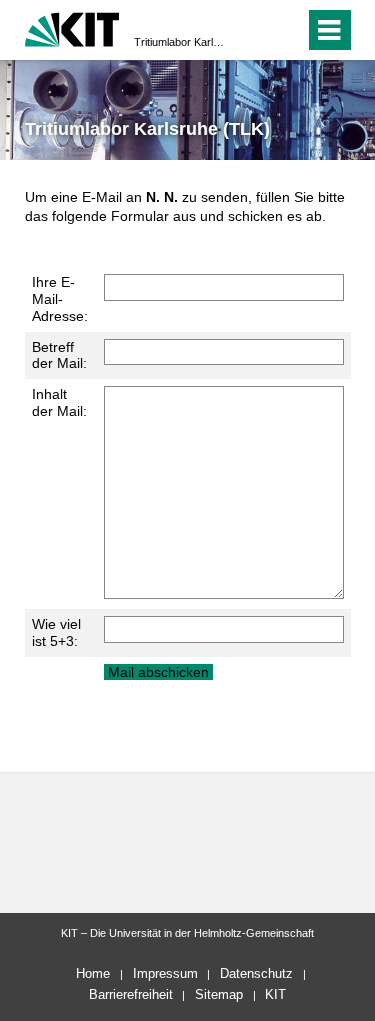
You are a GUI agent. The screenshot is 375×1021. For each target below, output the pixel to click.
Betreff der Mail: (59, 355)
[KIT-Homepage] (72, 27)
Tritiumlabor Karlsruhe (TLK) (181, 42)
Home (93, 973)
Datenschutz (256, 973)
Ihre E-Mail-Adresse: (60, 299)
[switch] (253, 30)
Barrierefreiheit (131, 994)
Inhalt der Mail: (59, 402)
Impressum (165, 973)
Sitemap (219, 994)
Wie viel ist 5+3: (56, 632)
